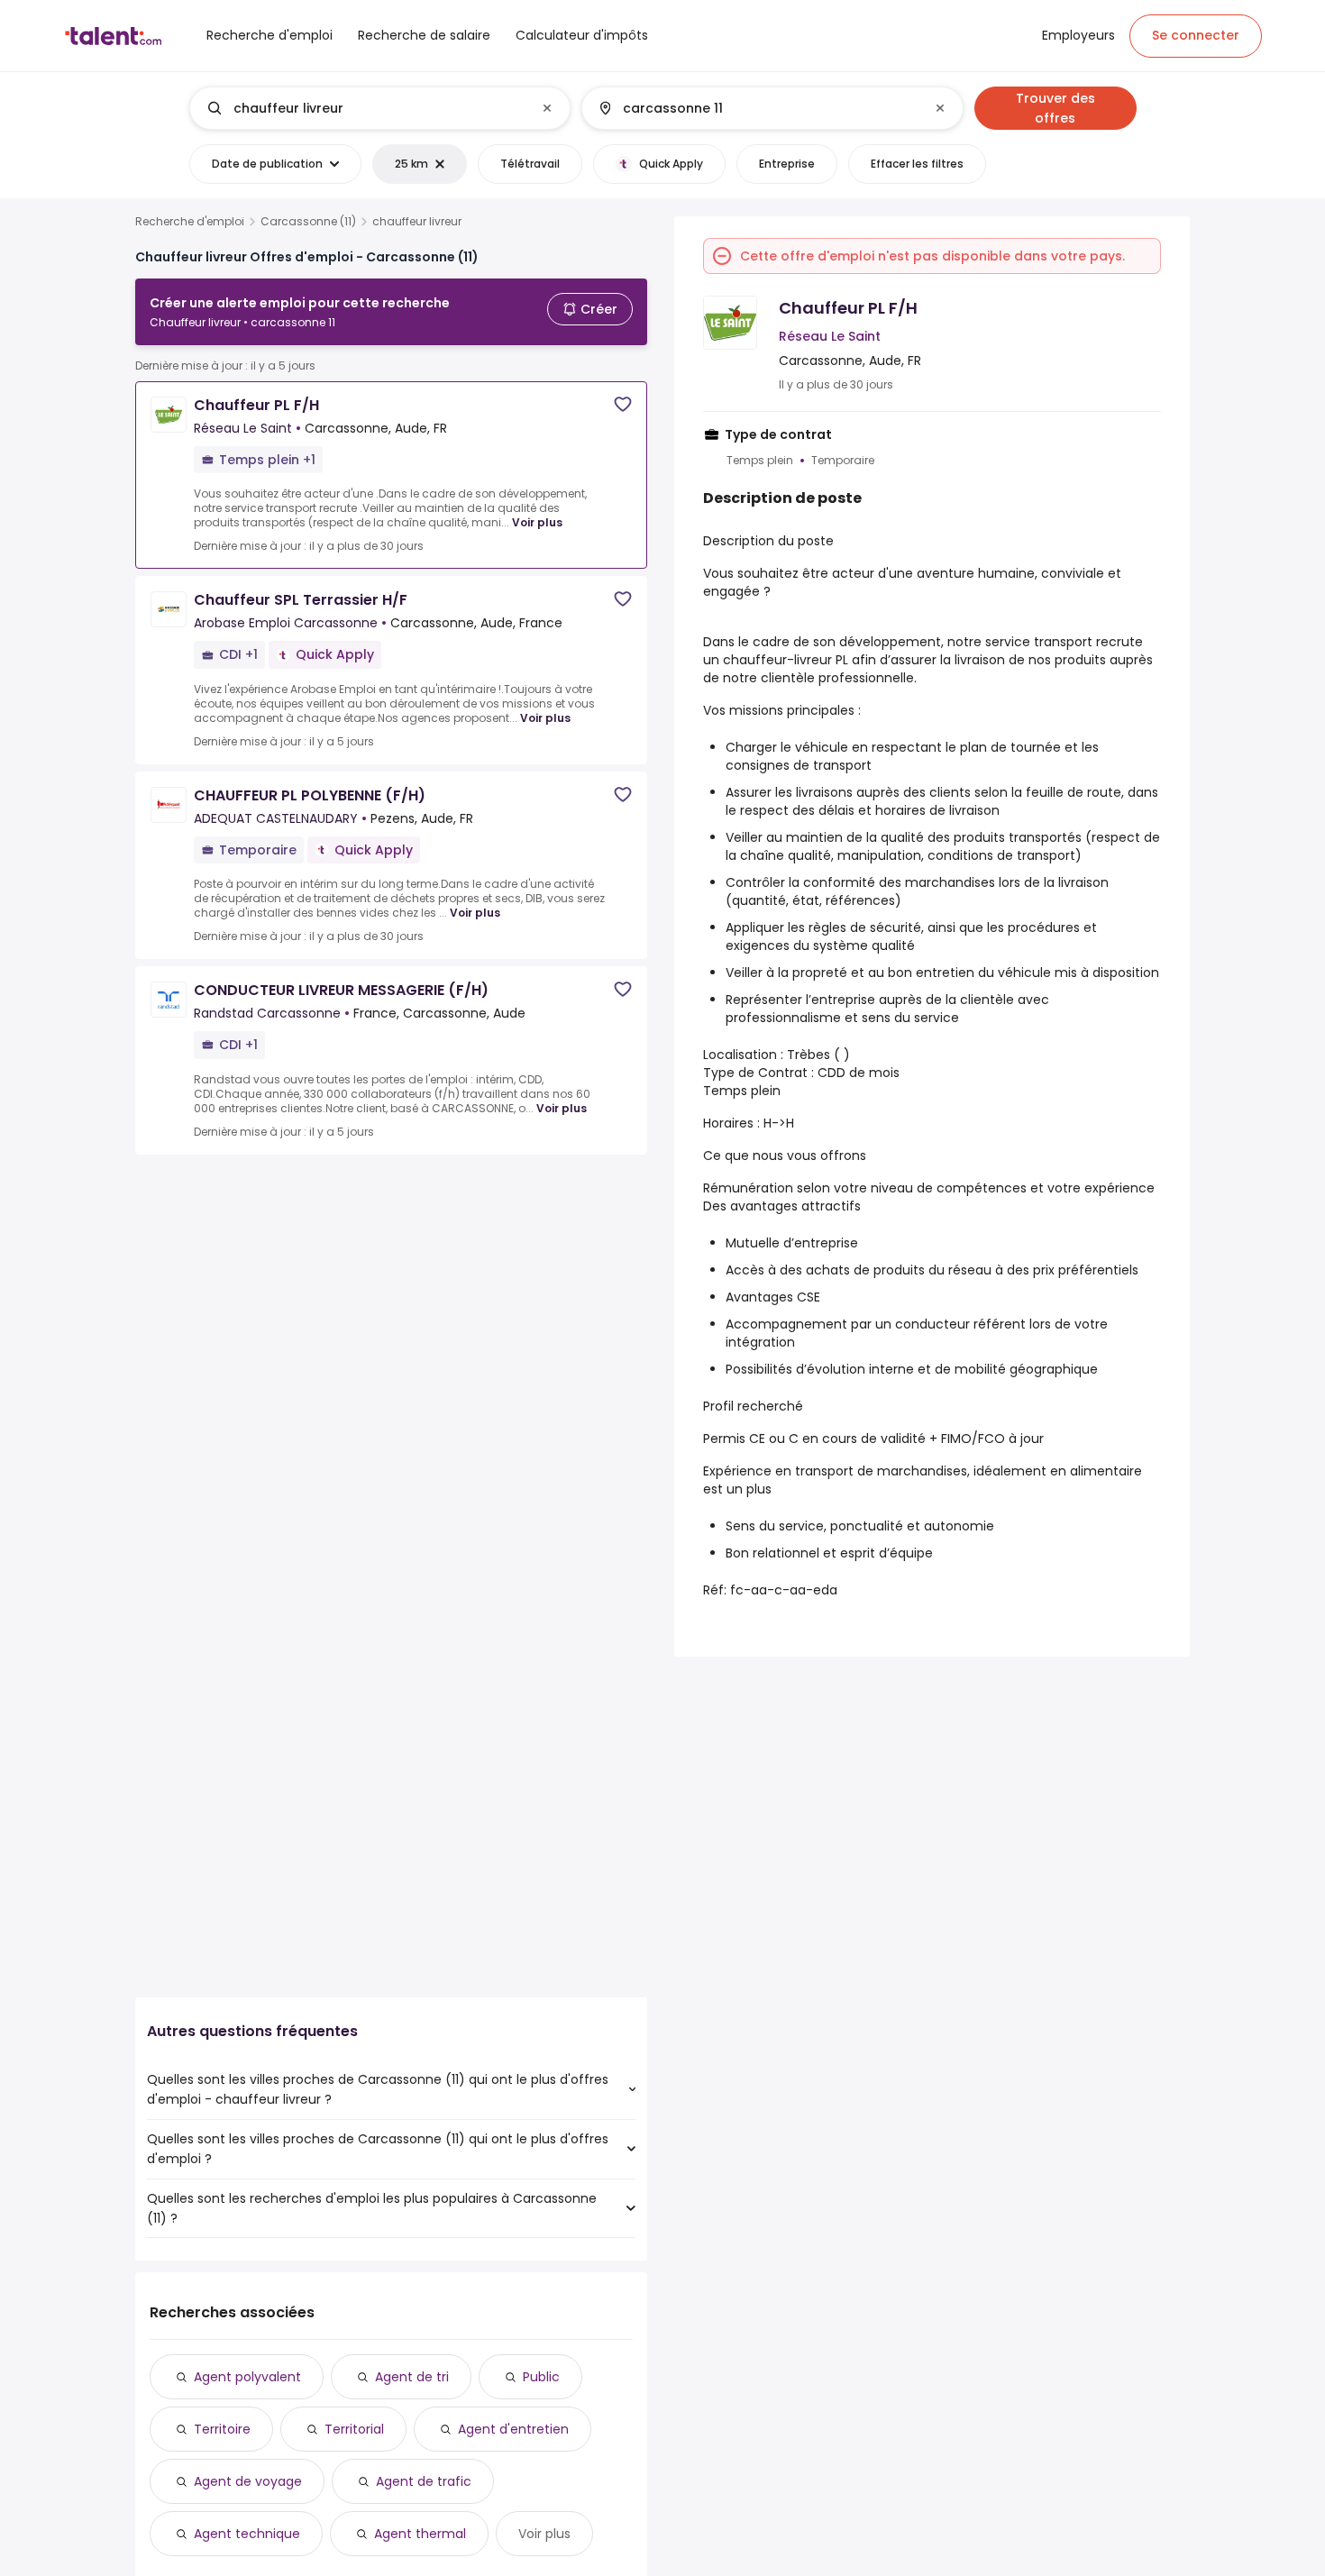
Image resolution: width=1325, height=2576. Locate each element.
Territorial (354, 2429)
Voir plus (537, 522)
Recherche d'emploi (190, 222)
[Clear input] (547, 108)
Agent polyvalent (247, 2377)
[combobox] (379, 108)
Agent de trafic (424, 2481)
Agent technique (247, 2534)
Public (541, 2377)
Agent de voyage (248, 2481)
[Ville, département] (757, 108)
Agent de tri (412, 2377)
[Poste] (365, 108)
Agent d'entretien (513, 2429)
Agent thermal (420, 2534)
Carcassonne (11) (308, 222)
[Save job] (623, 404)
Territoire (222, 2429)
